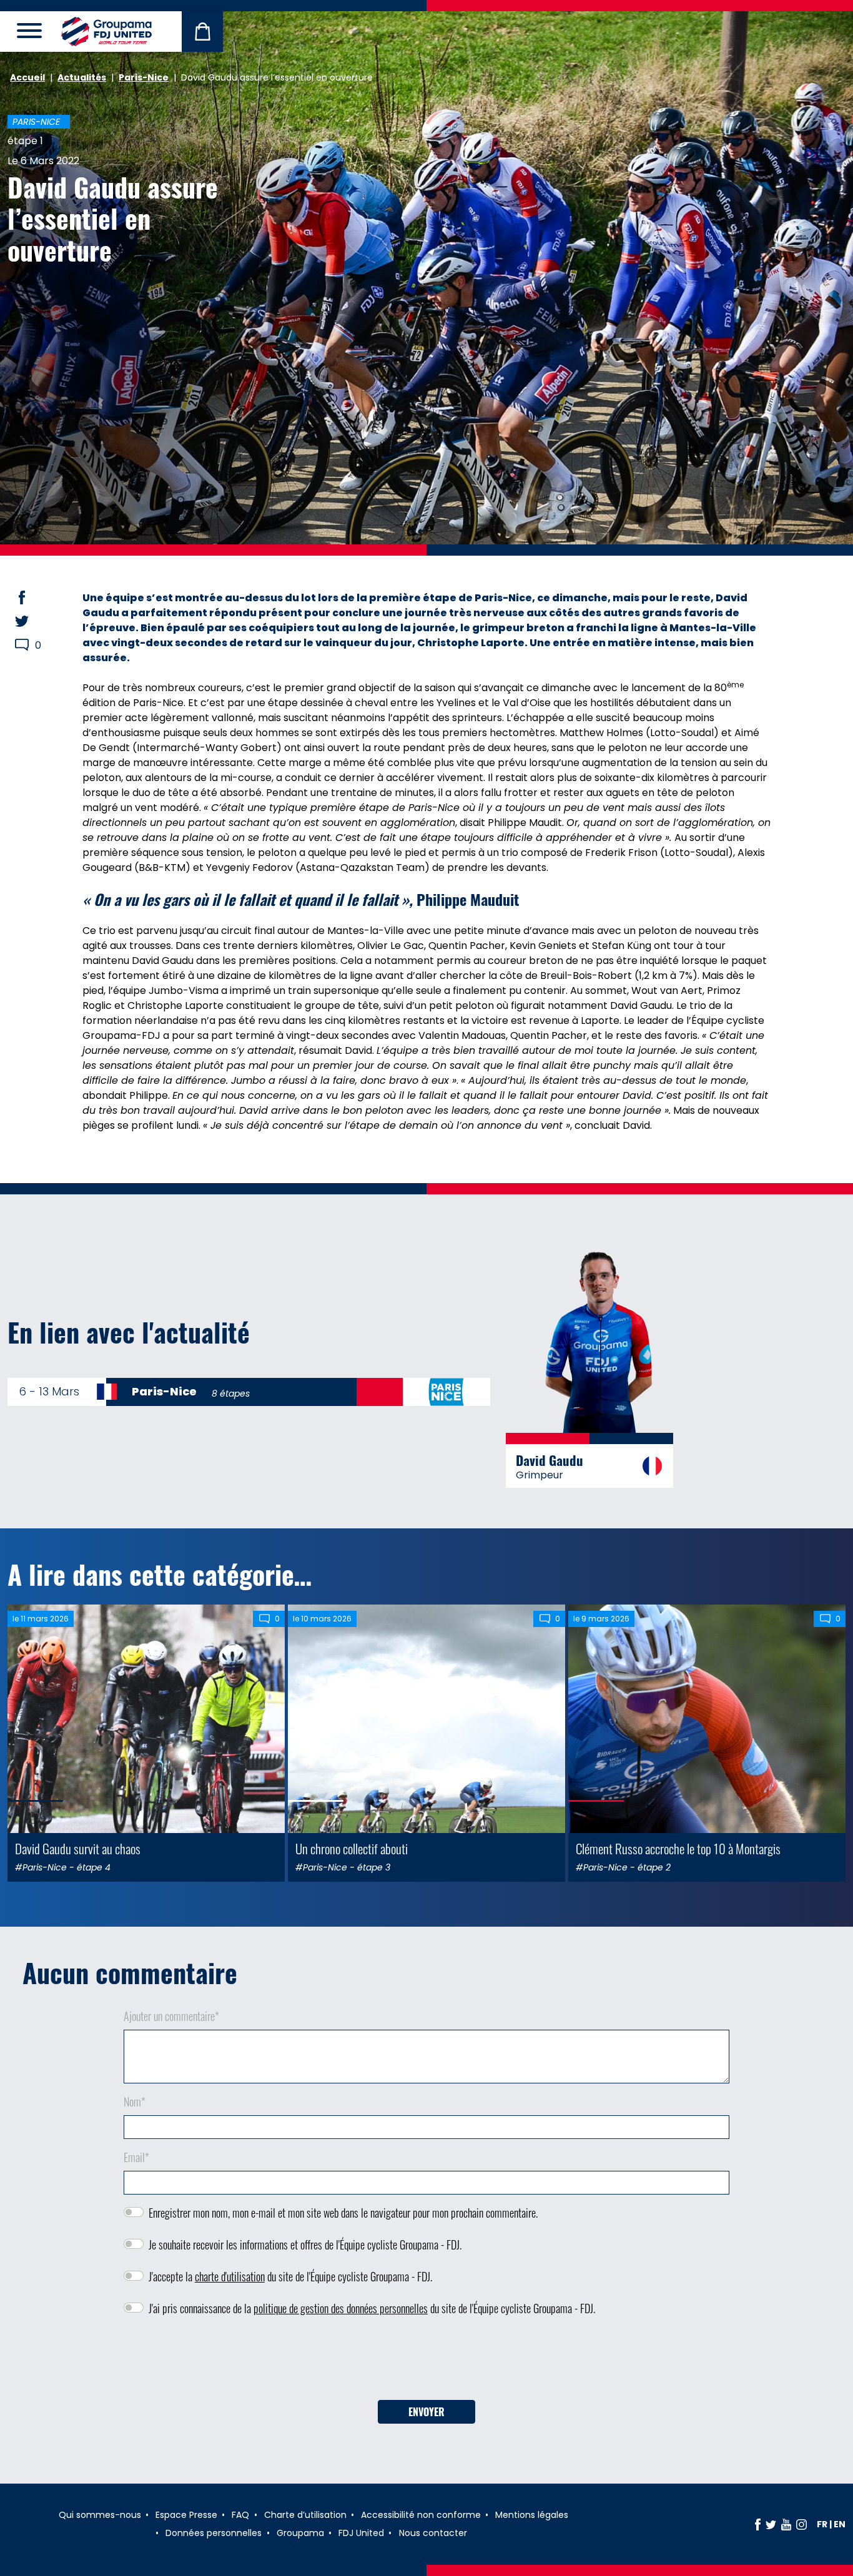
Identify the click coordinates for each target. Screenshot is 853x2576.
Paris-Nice (144, 77)
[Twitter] (771, 2524)
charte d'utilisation (230, 2276)
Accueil (27, 77)
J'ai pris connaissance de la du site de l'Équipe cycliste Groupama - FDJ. (372, 2308)
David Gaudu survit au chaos (78, 1848)
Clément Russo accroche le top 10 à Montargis (678, 1848)
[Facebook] (758, 2524)
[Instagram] (801, 2524)
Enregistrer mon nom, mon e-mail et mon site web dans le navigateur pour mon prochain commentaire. (343, 2213)
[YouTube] (786, 2524)
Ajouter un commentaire (171, 2016)
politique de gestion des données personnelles (341, 2308)
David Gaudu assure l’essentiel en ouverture (113, 218)
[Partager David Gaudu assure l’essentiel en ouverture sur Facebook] (34, 597)
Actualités (82, 77)
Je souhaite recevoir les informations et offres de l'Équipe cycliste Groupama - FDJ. (305, 2244)
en (840, 2524)
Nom (135, 2102)
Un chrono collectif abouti (352, 1848)
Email (136, 2157)
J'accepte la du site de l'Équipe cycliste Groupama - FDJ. (290, 2276)
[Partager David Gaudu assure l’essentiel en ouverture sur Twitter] (34, 621)
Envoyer (426, 2412)
